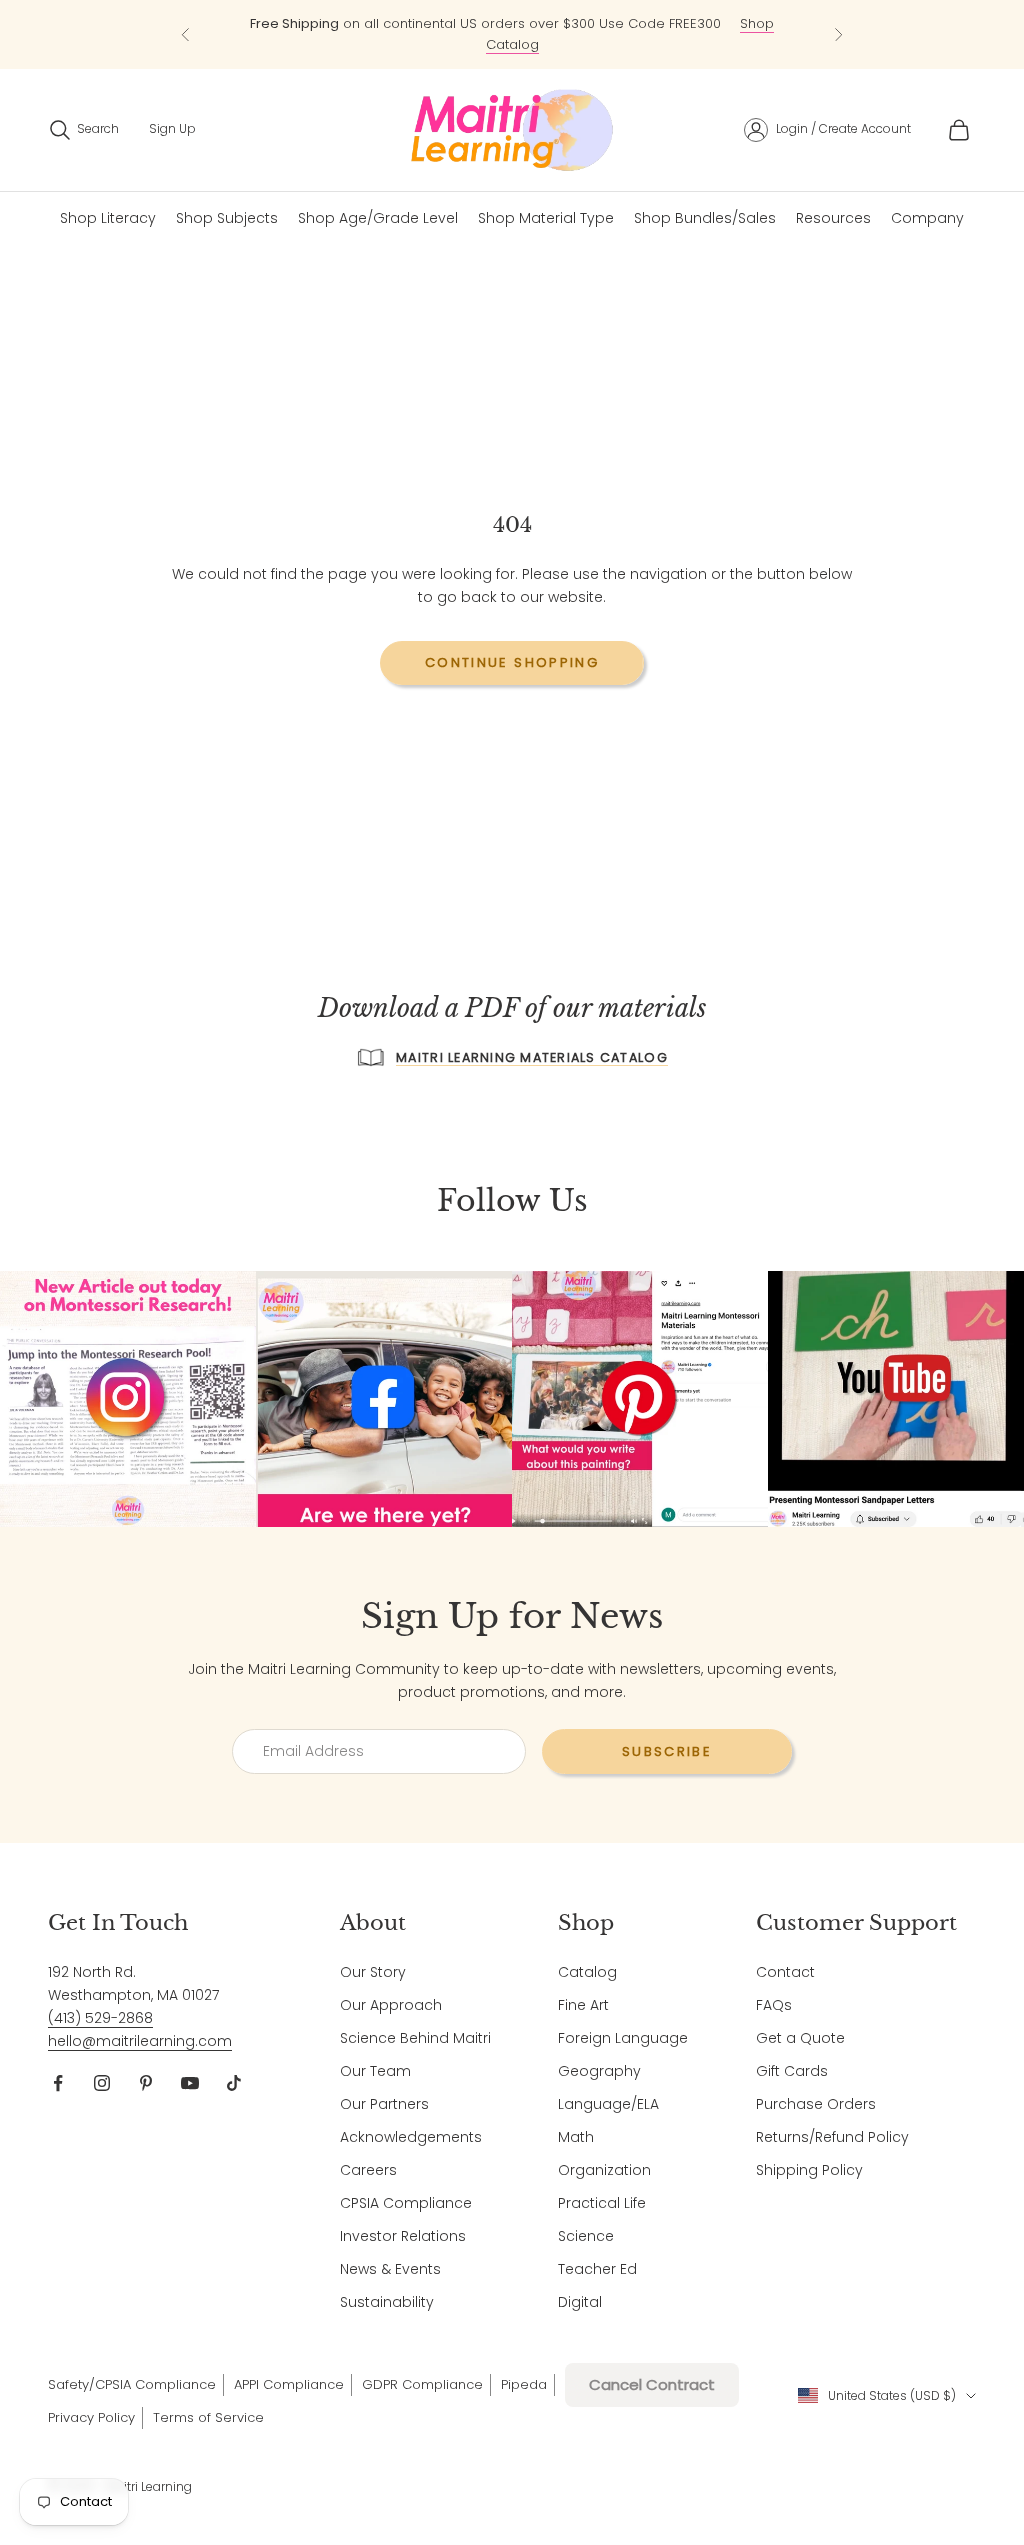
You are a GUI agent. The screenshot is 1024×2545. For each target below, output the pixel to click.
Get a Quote (800, 2038)
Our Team (375, 2071)
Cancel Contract (652, 2384)
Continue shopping (512, 662)
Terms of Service (208, 2417)
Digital (580, 2302)
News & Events (390, 2269)
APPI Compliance (289, 2384)
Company (927, 218)
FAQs (774, 2005)
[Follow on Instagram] (102, 2083)
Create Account (865, 128)
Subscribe (667, 1751)
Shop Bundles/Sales (705, 218)
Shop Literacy (108, 218)
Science (586, 2236)
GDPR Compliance (422, 2384)
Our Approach (391, 2005)
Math (576, 2137)
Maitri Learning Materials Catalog (532, 1057)
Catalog (587, 1972)
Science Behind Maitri (415, 2038)
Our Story (373, 1972)
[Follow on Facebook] (58, 2083)
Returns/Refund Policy (832, 2137)
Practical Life (602, 2203)
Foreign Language (623, 2038)
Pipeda (524, 2384)
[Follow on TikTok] (234, 2083)
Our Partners (384, 2104)
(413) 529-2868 (100, 2018)
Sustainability (387, 2302)
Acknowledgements (411, 2137)
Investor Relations (403, 2236)
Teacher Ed (597, 2269)
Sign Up (172, 128)
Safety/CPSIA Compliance (132, 2384)
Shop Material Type (546, 218)
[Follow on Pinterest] (146, 2083)
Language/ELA (608, 2104)
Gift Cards (792, 2071)
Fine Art (583, 2005)
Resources (833, 218)
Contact (785, 1972)
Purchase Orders (816, 2104)
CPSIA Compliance (406, 2203)
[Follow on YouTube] (190, 2083)
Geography (599, 2071)
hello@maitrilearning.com (140, 2041)
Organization (604, 2170)
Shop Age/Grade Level (378, 218)
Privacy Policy (91, 2417)
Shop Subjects (227, 218)
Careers (368, 2170)
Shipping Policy (809, 2170)
